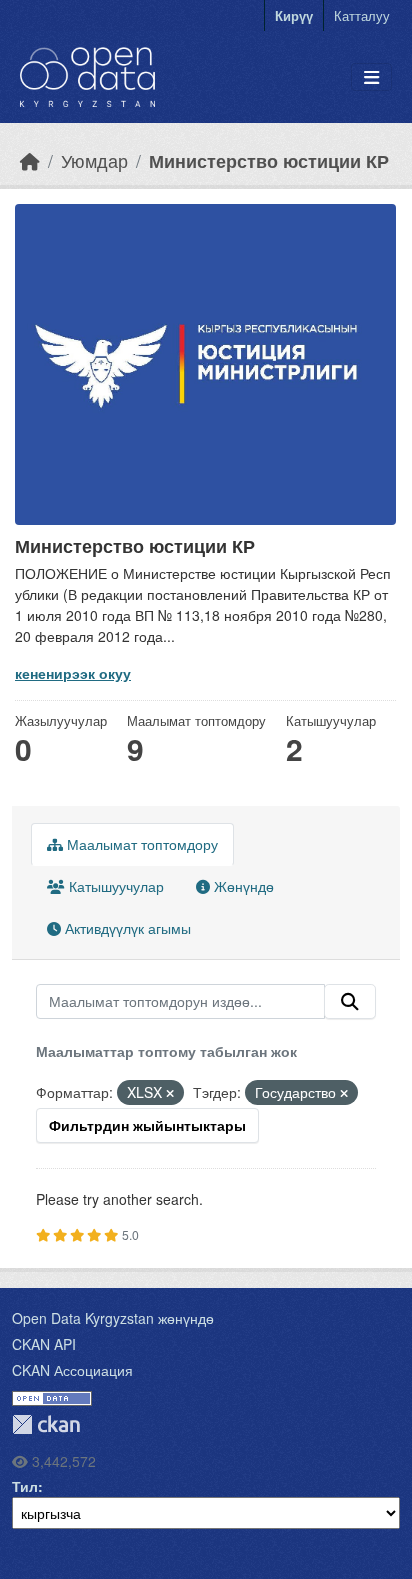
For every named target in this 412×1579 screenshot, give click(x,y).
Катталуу (362, 15)
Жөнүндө (242, 886)
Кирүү (294, 15)
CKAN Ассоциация (72, 1370)
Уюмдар (94, 160)
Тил (25, 1486)
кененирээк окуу (73, 673)
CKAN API (44, 1344)
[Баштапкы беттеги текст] (30, 160)
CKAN (46, 1424)
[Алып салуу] (170, 1093)
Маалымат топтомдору (140, 844)
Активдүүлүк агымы (126, 928)
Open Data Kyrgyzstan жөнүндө (113, 1318)
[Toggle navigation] (371, 77)
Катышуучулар (114, 886)
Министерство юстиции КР (269, 160)
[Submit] (350, 1002)
